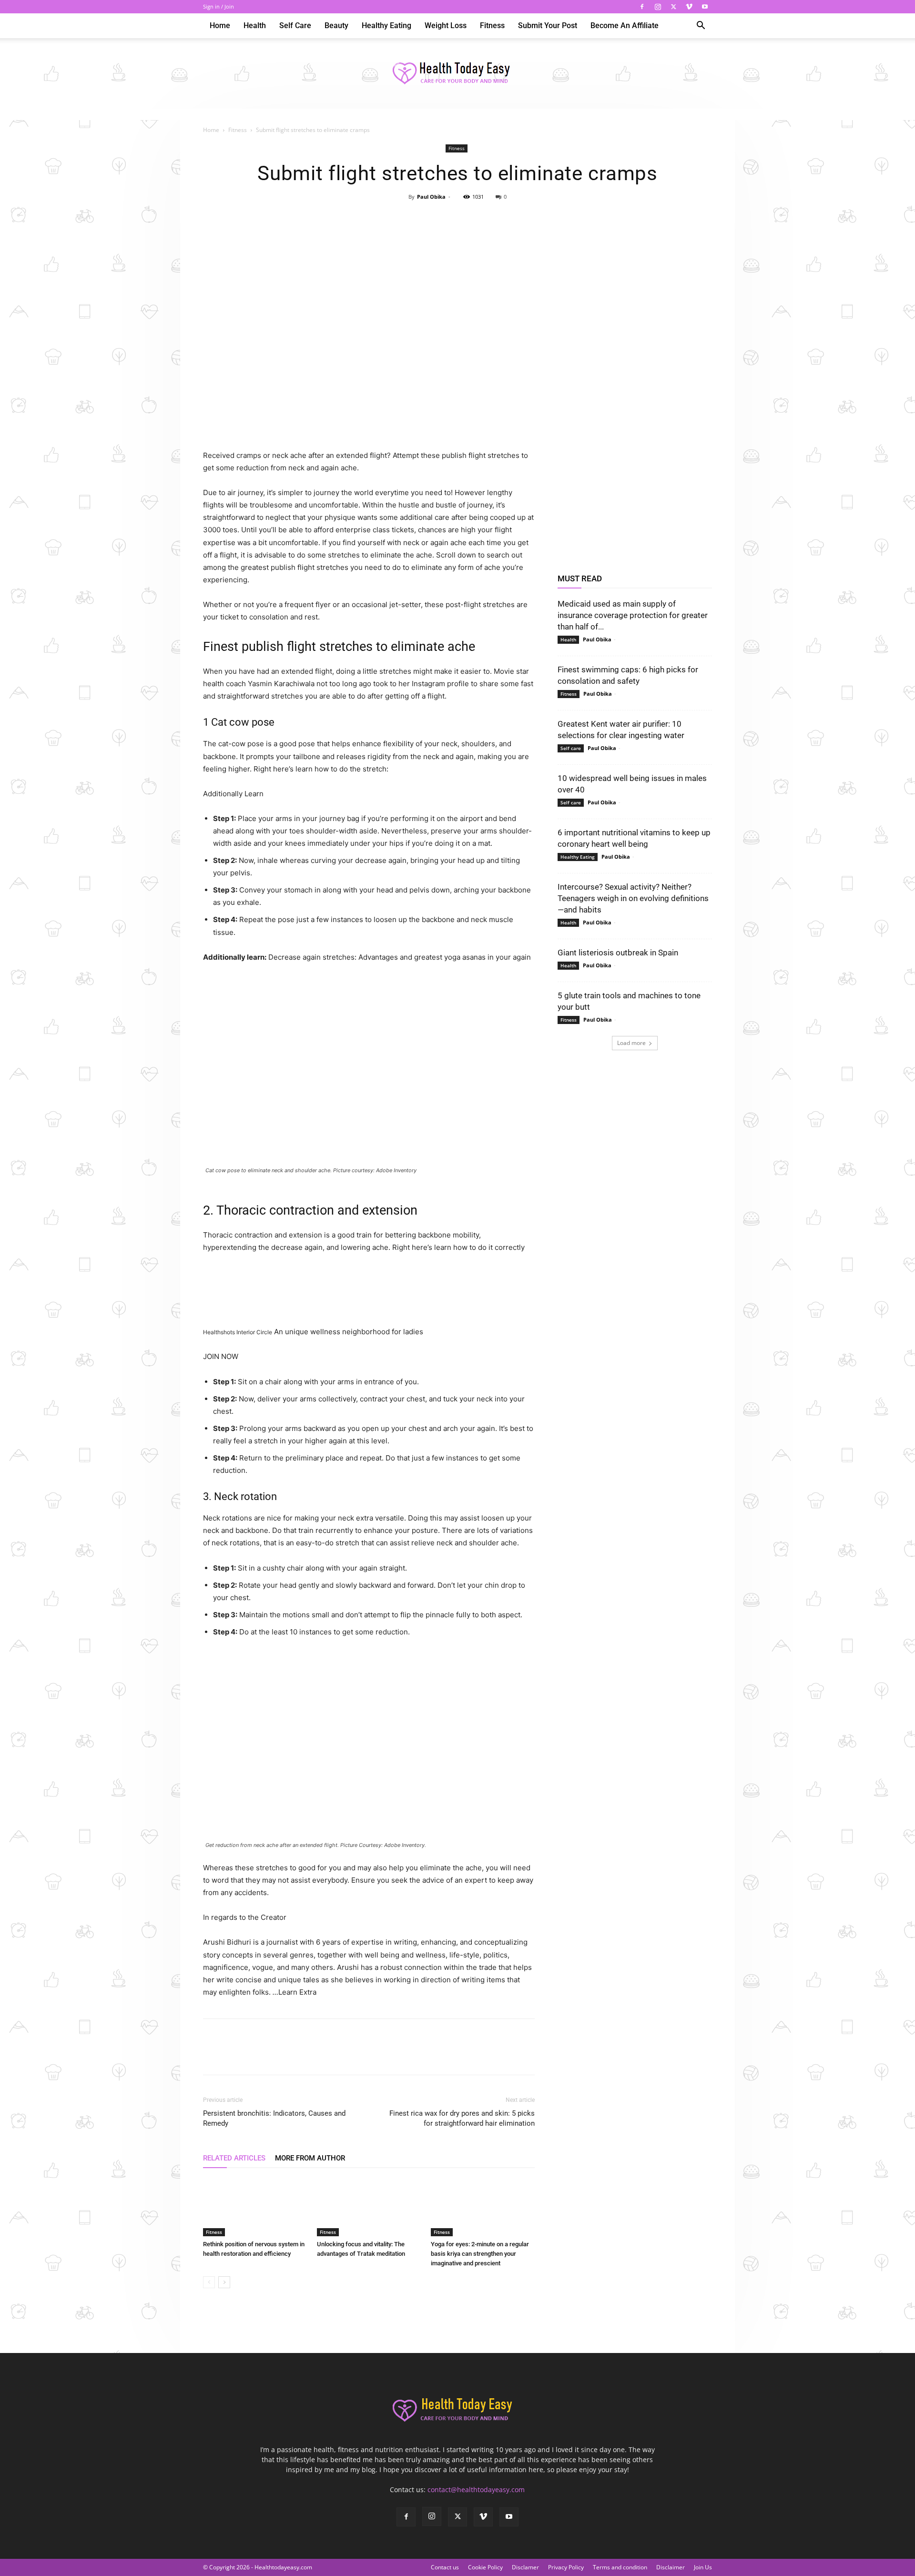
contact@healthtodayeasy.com (476, 2490)
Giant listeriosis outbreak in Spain (618, 953)
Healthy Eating (386, 25)
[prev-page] (209, 2282)
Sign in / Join (219, 6)
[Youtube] (705, 7)
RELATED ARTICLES (234, 2158)
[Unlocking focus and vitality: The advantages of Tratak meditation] (369, 2207)
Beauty (336, 25)
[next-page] (224, 2282)
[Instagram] (658, 7)
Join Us (703, 2567)
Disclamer (525, 2567)
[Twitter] (673, 7)
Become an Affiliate (625, 25)
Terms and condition (620, 2567)
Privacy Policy (566, 2567)
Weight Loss (446, 25)
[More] (501, 218)
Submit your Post (548, 25)
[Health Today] (457, 74)
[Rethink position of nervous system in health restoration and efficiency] (255, 2207)
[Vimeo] (689, 7)
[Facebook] (642, 7)
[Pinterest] (457, 218)
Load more (631, 1043)
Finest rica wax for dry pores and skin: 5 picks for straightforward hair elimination (462, 2118)
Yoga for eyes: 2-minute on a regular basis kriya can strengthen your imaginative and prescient (480, 2254)
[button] (701, 26)
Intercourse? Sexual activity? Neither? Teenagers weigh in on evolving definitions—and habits (633, 898)
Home (220, 25)
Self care (295, 25)
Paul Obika (431, 197)
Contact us (445, 2567)
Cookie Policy (485, 2567)
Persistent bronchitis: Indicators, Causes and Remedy (274, 2118)
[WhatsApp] (479, 218)
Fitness (492, 25)
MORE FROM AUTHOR (310, 2158)
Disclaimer (671, 2567)
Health (255, 25)
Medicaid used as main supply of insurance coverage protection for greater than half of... (633, 615)
